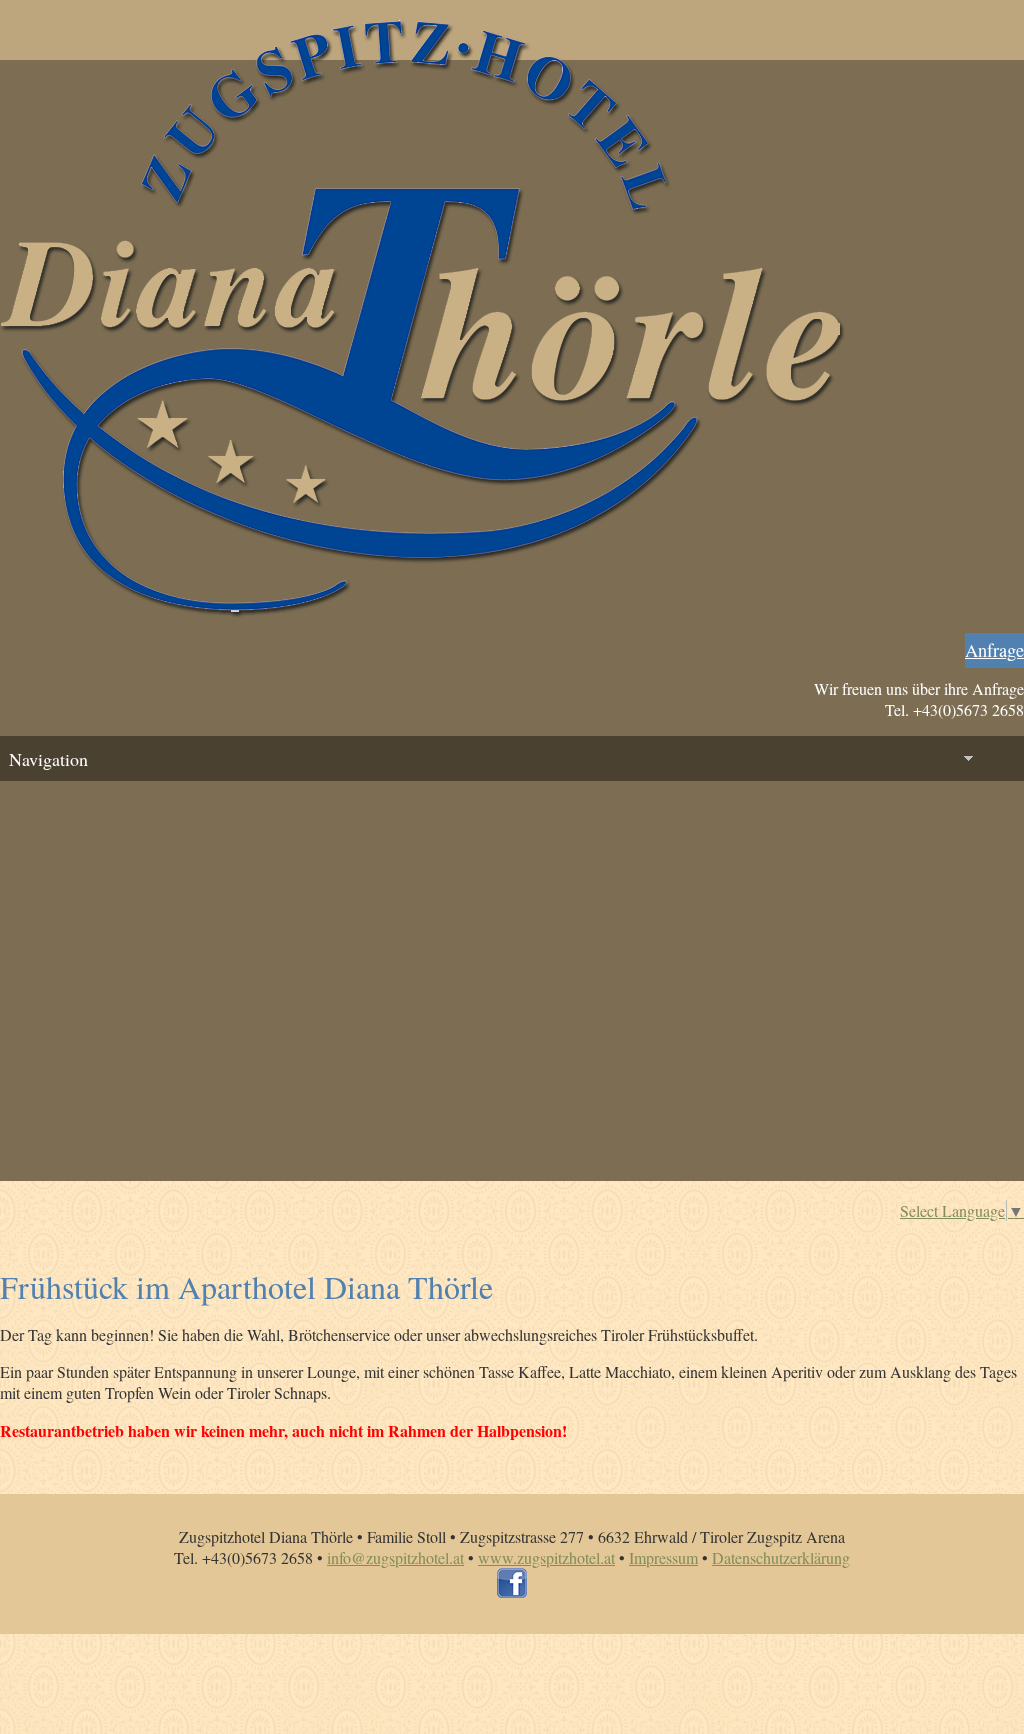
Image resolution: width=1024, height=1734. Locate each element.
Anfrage (994, 650)
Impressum (663, 1557)
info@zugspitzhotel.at (395, 1557)
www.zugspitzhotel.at (546, 1557)
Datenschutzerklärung (781, 1557)
